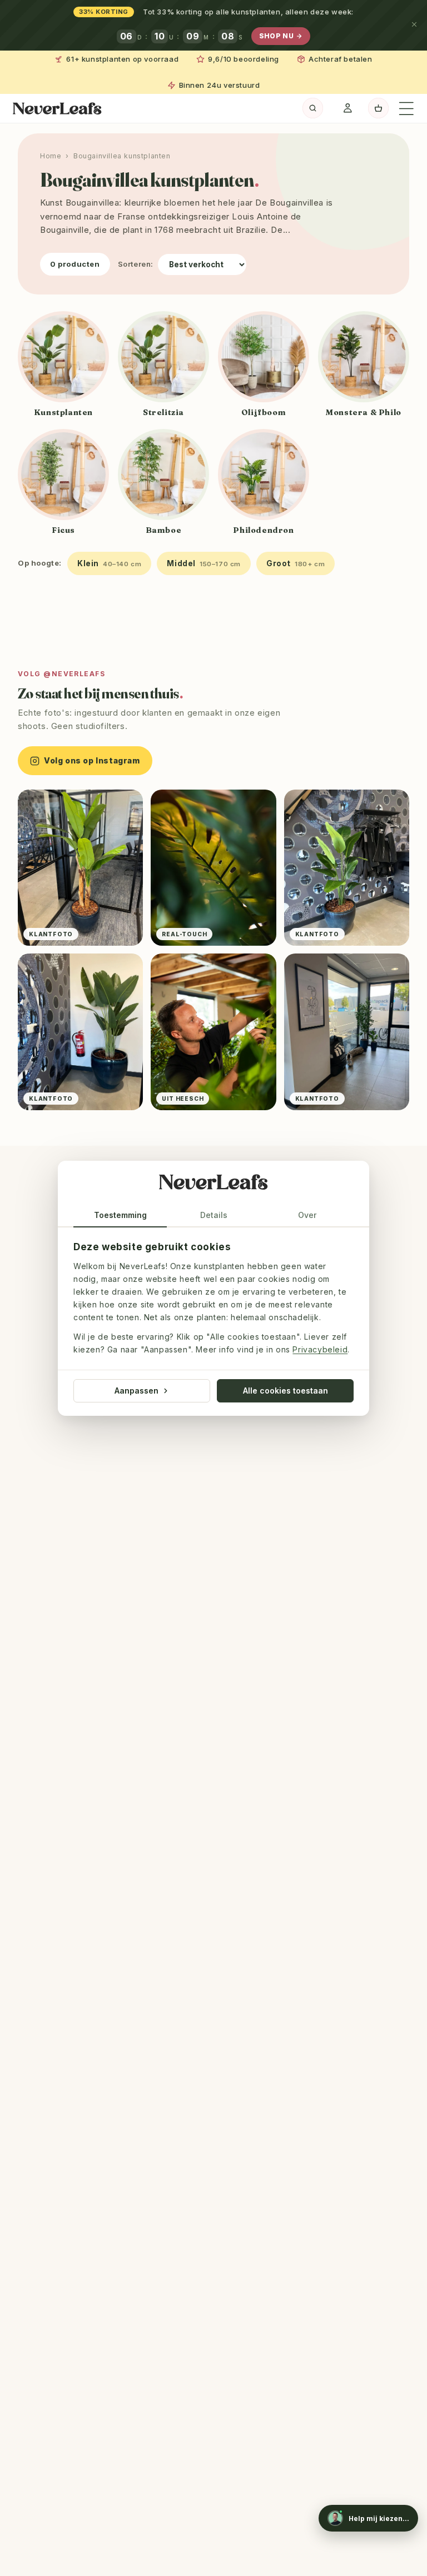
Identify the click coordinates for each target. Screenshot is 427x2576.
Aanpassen (136, 1390)
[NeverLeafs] (213, 1184)
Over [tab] (307, 1215)
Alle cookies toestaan (286, 1390)
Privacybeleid (320, 1349)
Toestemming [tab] (120, 1215)
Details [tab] (214, 1215)
